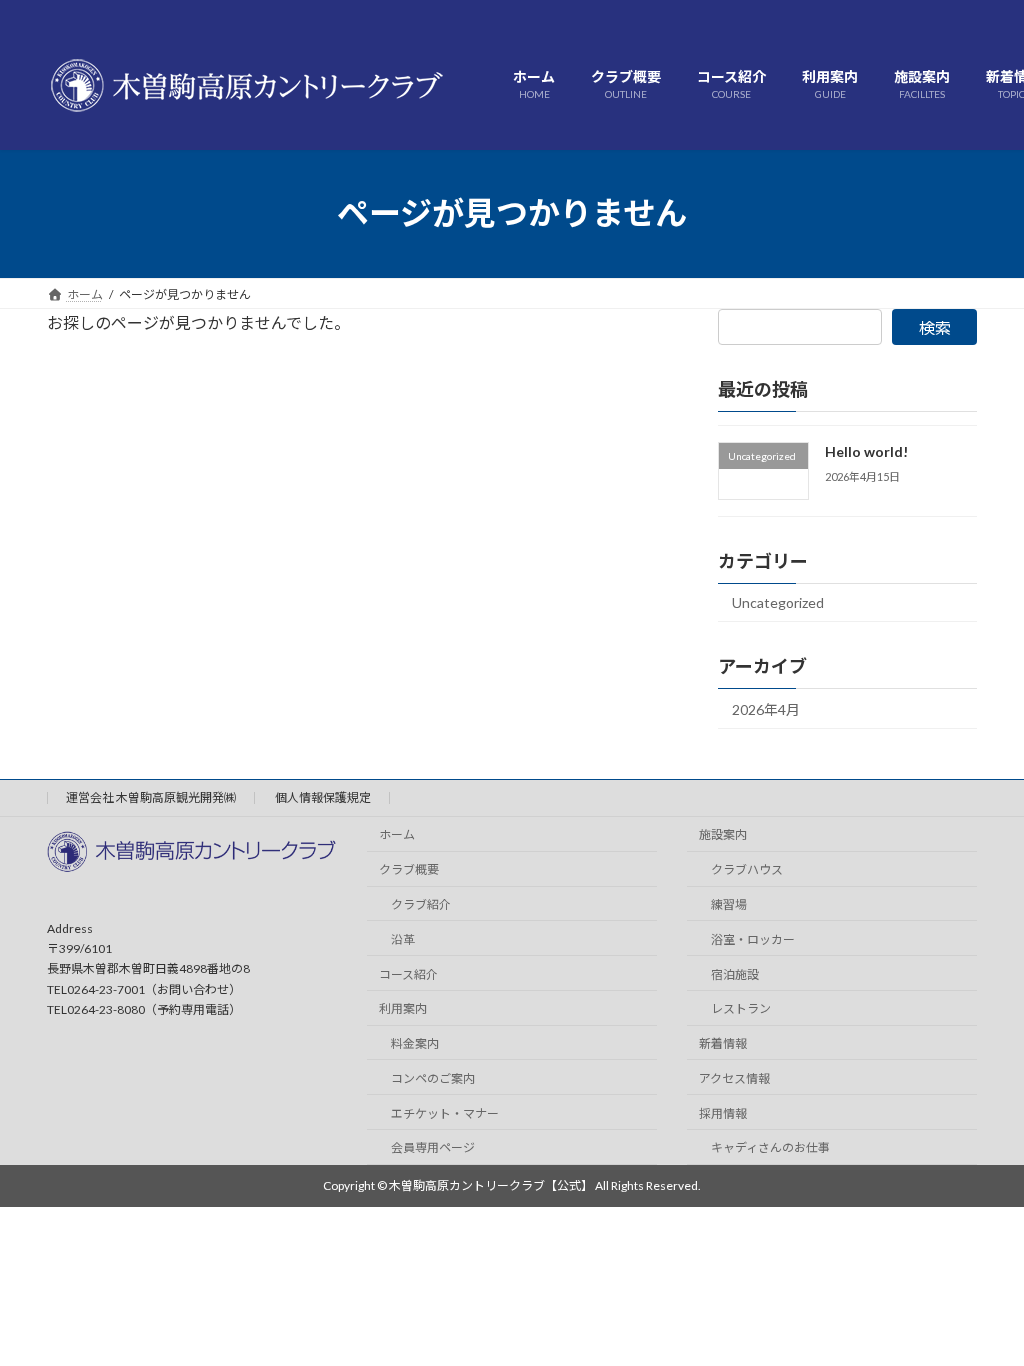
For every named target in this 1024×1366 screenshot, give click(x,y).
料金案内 (415, 1043)
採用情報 (723, 1113)
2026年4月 (766, 708)
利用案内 (403, 1008)
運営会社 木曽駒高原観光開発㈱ (151, 797)
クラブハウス (747, 869)
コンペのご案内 (433, 1078)
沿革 (403, 939)
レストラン (741, 1008)
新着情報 (723, 1043)
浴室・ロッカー (753, 939)
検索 (935, 327)
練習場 (729, 904)
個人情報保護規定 (323, 797)
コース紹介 (408, 973)
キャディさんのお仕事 (770, 1147)
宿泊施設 (735, 973)
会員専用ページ (433, 1147)
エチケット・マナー (445, 1113)
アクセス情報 (734, 1078)
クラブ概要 (409, 869)
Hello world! (866, 451)
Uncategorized (778, 601)
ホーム (397, 834)
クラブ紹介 (421, 904)
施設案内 (723, 834)
